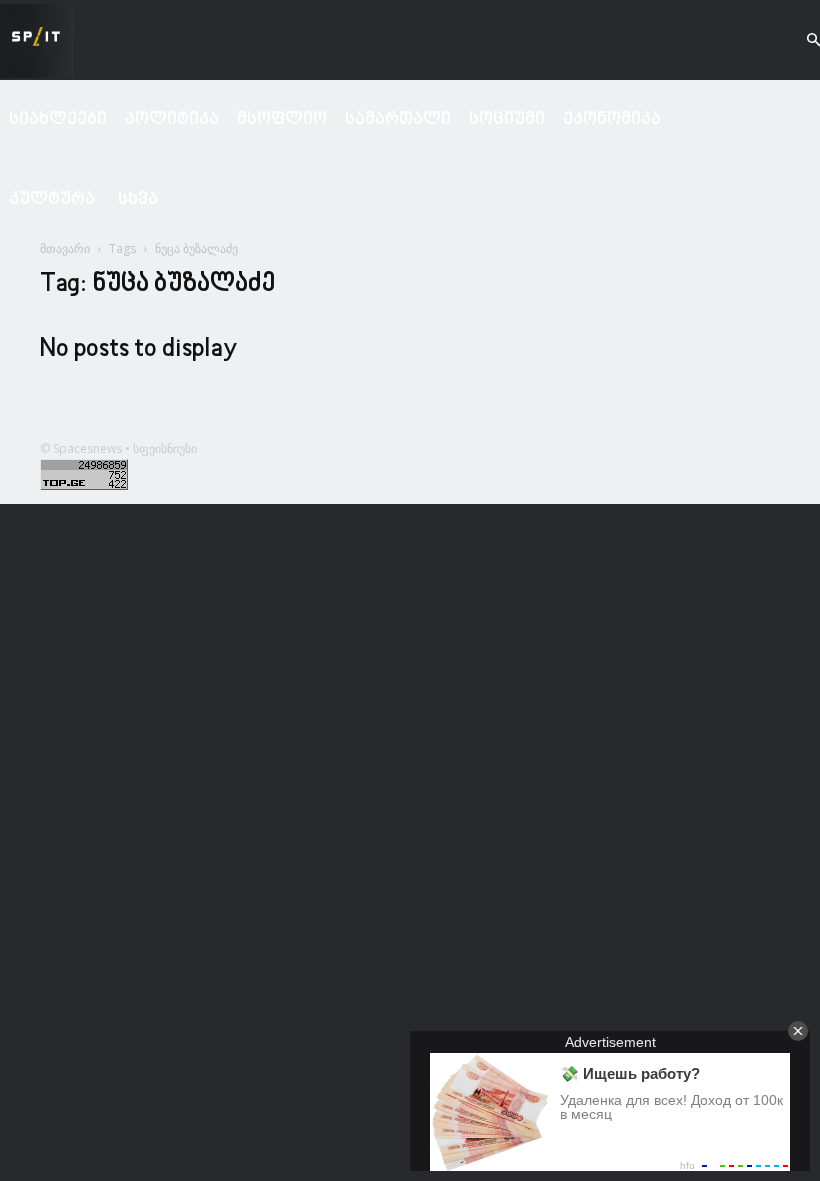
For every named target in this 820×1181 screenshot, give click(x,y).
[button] (796, 40)
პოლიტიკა (172, 119)
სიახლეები (58, 119)
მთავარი (65, 248)
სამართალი (398, 119)
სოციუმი (507, 119)
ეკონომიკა (612, 119)
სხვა (138, 199)
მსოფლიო (282, 119)
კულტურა (52, 199)
